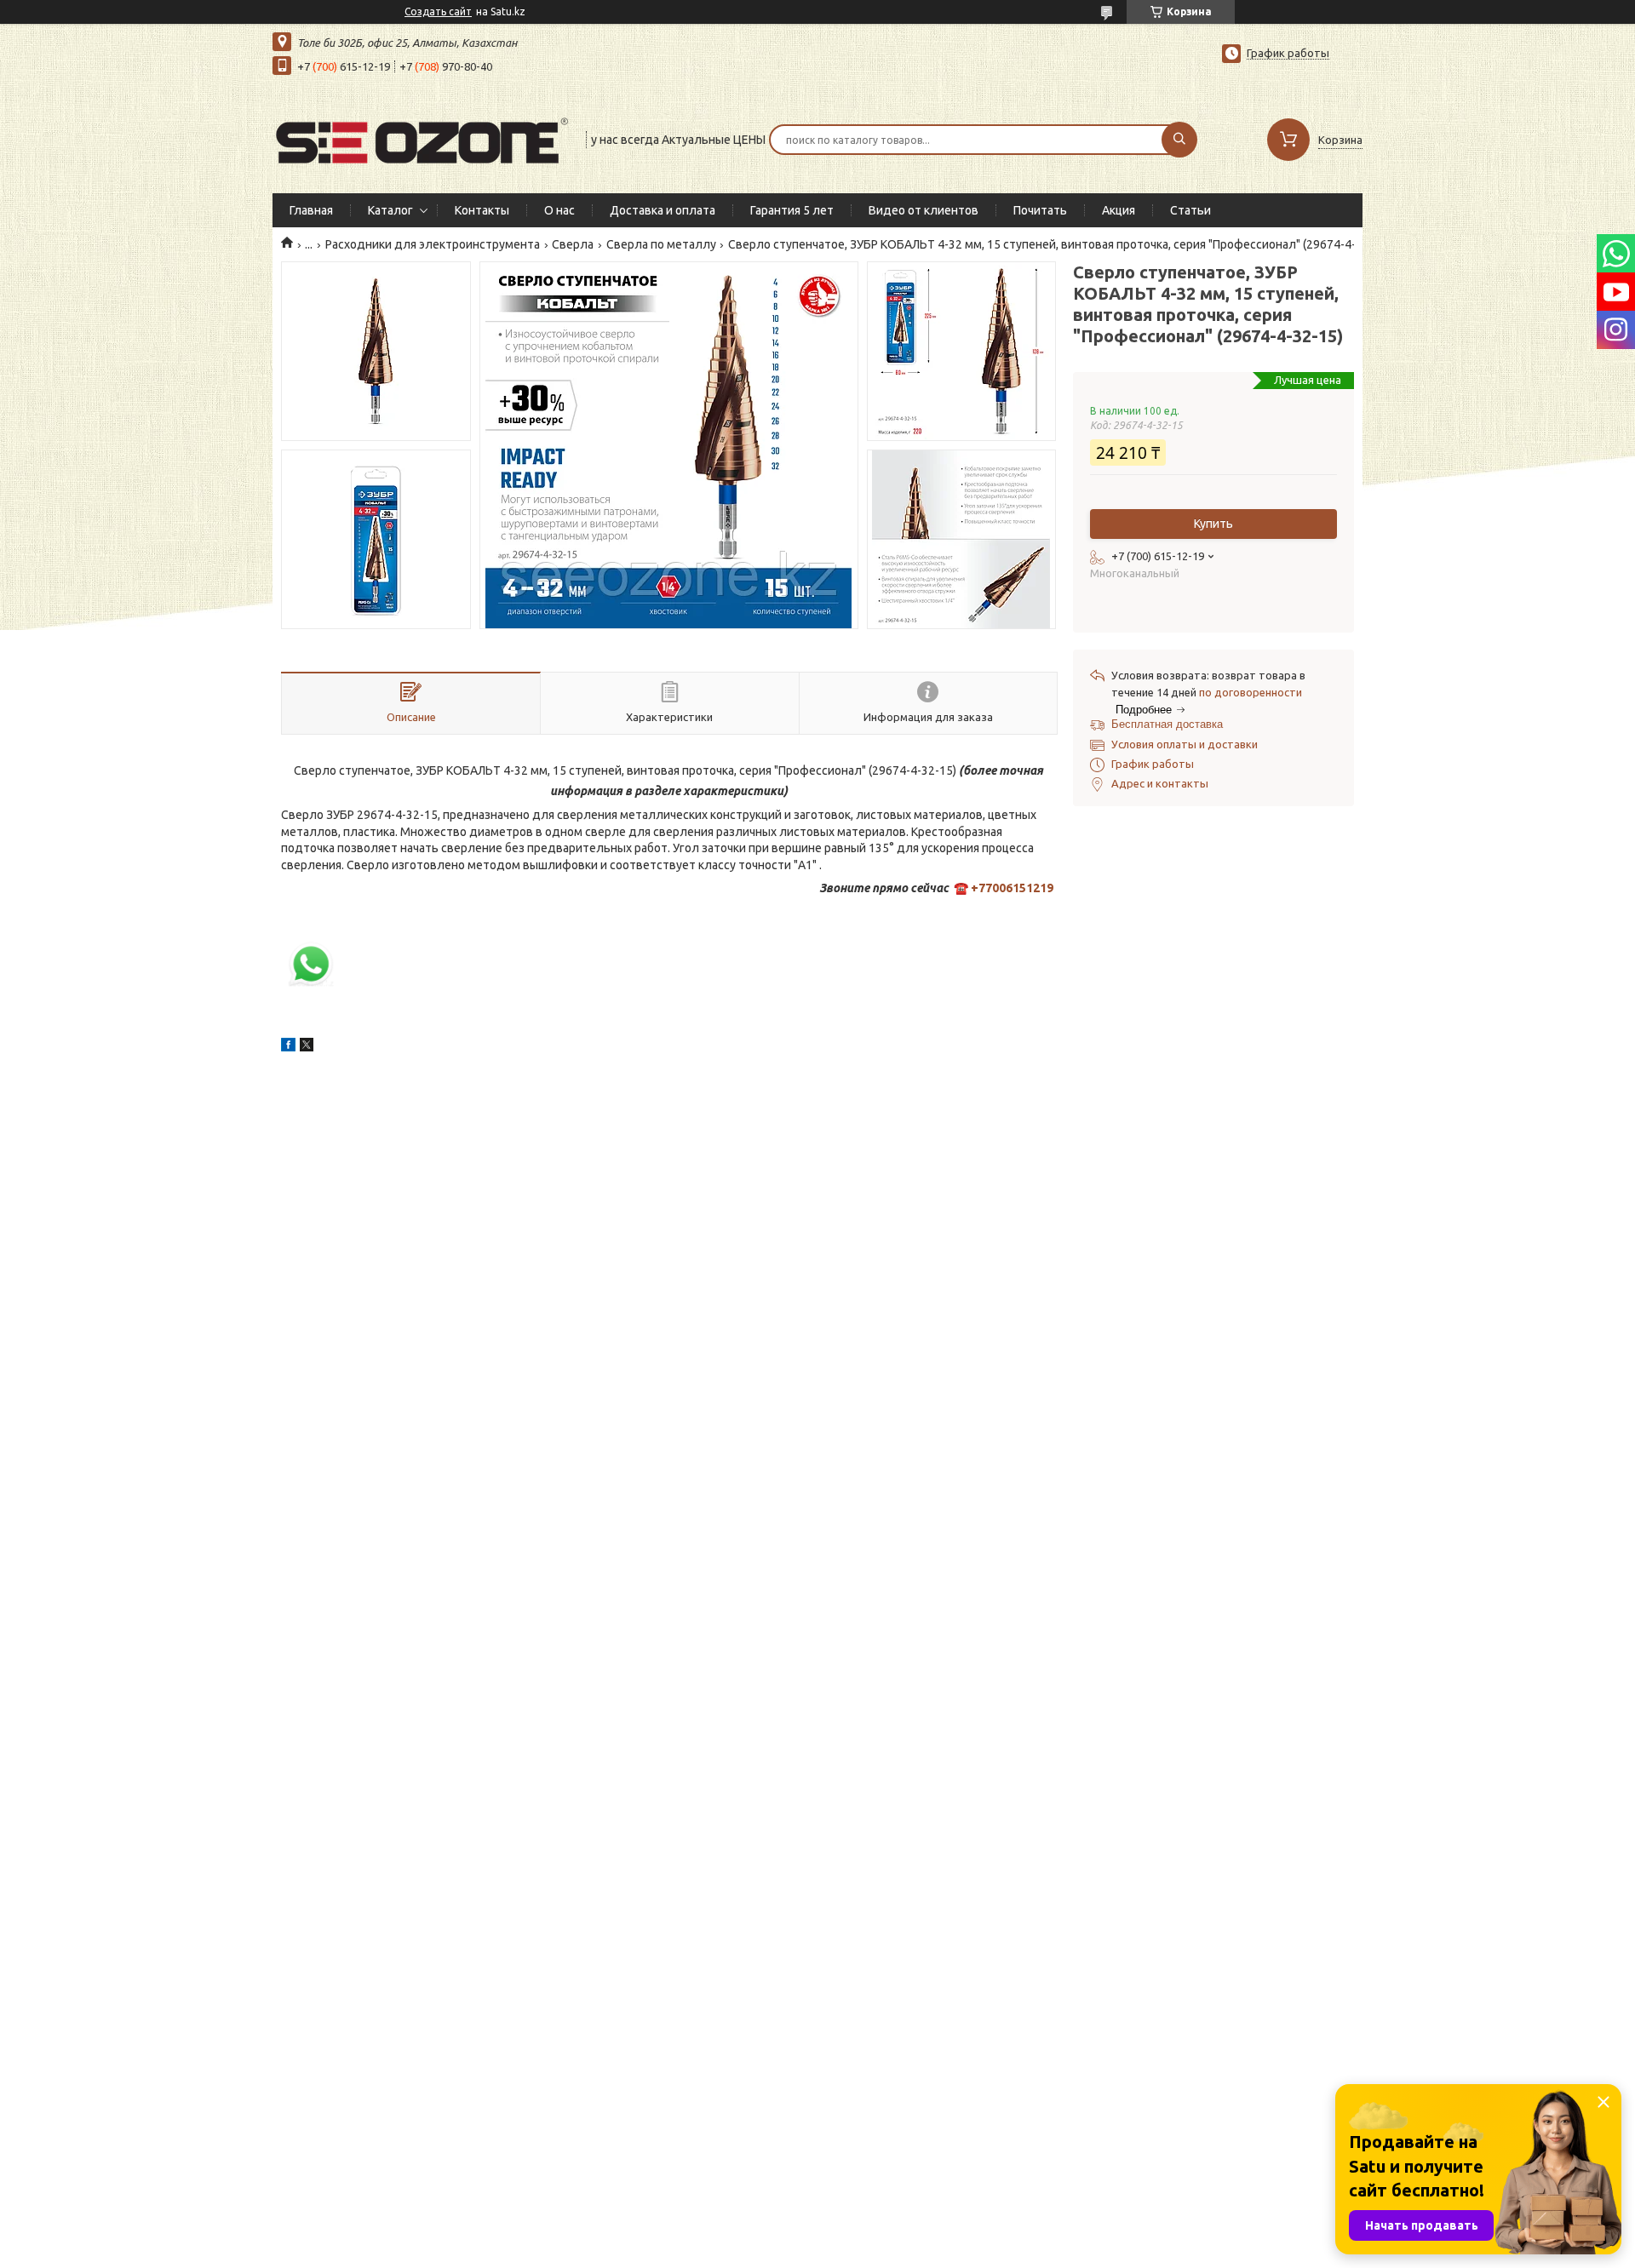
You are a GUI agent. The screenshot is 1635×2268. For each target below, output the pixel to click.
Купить (1213, 524)
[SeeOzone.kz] (422, 138)
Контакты (482, 210)
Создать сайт (438, 11)
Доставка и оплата (663, 210)
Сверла (573, 244)
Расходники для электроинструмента (433, 244)
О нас (559, 210)
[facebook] (288, 1047)
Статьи (1190, 210)
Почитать (1040, 210)
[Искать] (1179, 140)
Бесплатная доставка (1167, 724)
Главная (311, 210)
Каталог (390, 210)
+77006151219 (1012, 888)
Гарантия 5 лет (792, 210)
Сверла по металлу (661, 244)
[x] (307, 1047)
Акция (1119, 210)
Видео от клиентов (924, 210)
